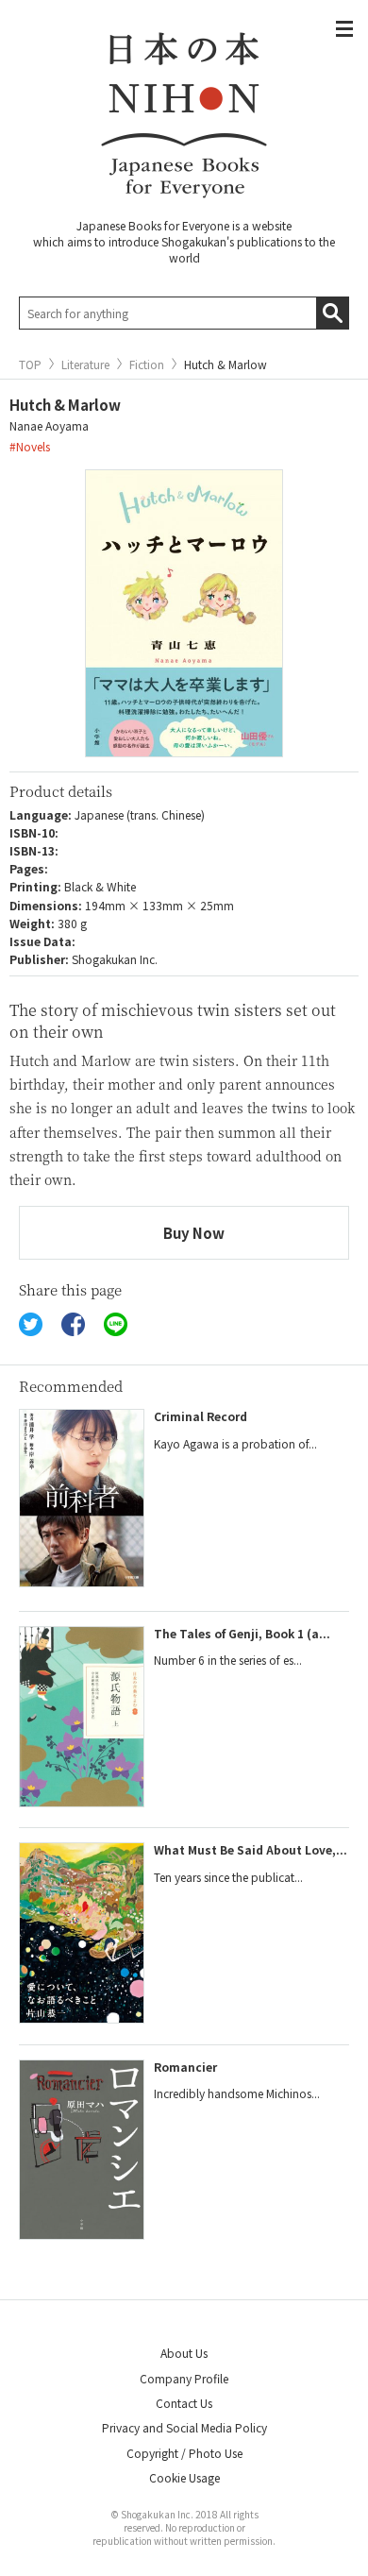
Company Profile (184, 2378)
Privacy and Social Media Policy (184, 2427)
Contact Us (184, 2403)
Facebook (73, 1324)
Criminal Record (201, 1416)
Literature (85, 364)
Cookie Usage (184, 2477)
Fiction (147, 364)
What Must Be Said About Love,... (251, 1849)
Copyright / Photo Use (184, 2453)
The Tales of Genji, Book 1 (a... (242, 1633)
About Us (184, 2353)
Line (116, 1324)
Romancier (185, 2067)
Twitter (31, 1324)
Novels (33, 446)
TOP (30, 364)
